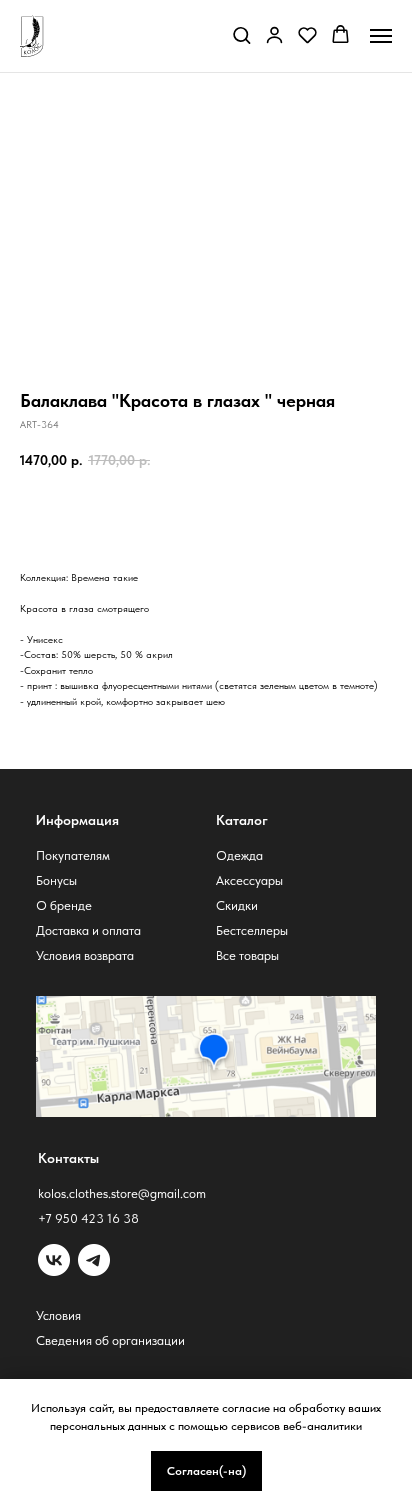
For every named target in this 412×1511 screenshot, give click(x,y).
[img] (94, 1260)
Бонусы (56, 880)
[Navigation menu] (381, 36)
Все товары (247, 955)
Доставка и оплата (88, 930)
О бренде (64, 905)
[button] (241, 34)
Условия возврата (85, 955)
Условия (58, 1315)
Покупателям (73, 855)
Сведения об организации (110, 1340)
